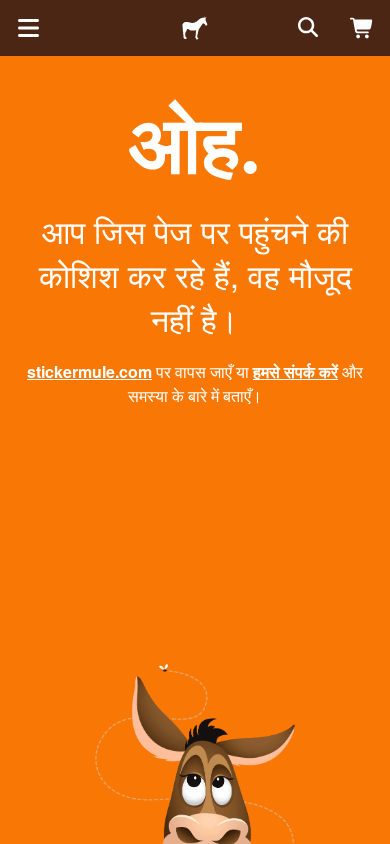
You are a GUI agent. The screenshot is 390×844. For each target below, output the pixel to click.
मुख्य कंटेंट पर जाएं (15, 15)
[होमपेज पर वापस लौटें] (195, 28)
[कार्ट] (362, 28)
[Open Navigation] (28, 28)
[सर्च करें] (306, 28)
